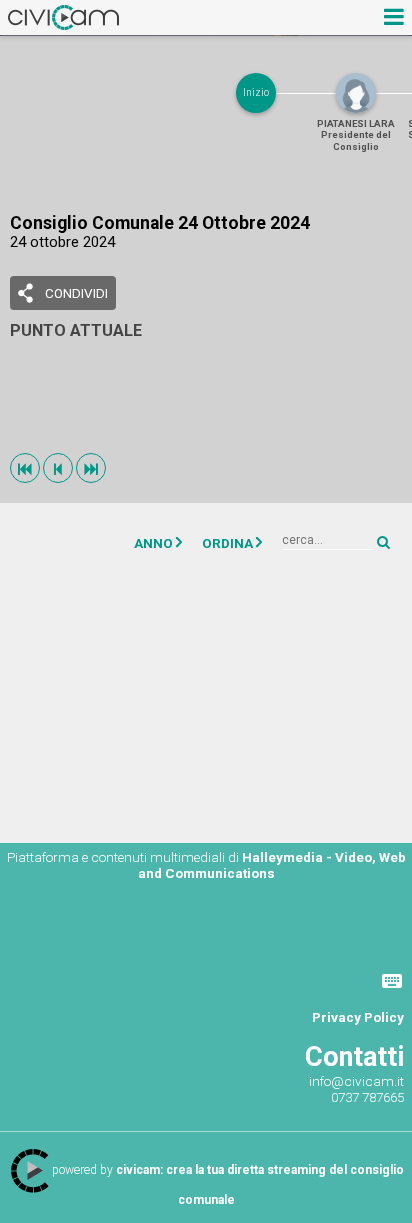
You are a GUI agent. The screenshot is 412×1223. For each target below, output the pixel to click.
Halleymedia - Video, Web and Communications (272, 865)
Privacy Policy (358, 1017)
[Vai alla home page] (63, 17)
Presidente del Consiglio (356, 135)
